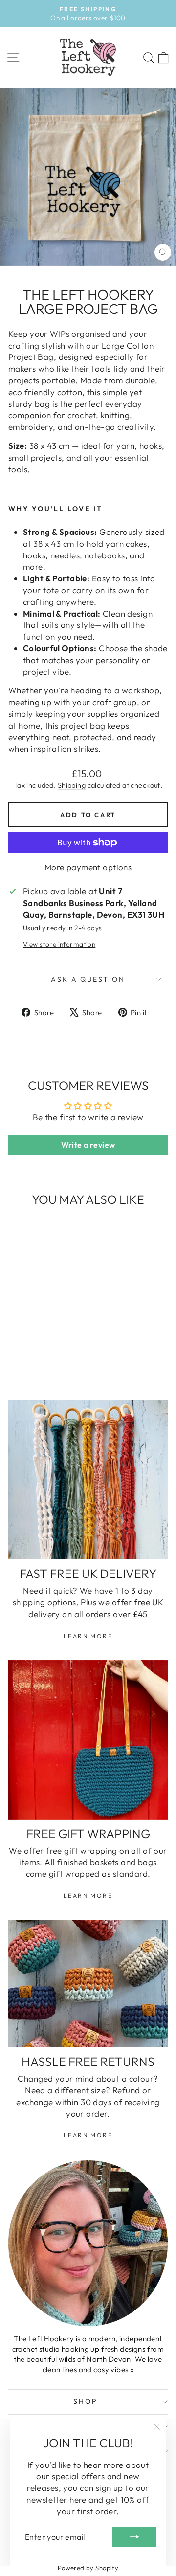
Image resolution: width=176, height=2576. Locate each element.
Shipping (72, 785)
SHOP (85, 2401)
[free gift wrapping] (88, 1740)
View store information (59, 944)
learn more (88, 1636)
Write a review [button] (88, 1145)
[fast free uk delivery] (88, 1480)
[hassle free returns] (88, 1984)
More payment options (88, 867)
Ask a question (88, 979)
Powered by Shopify (88, 2568)
